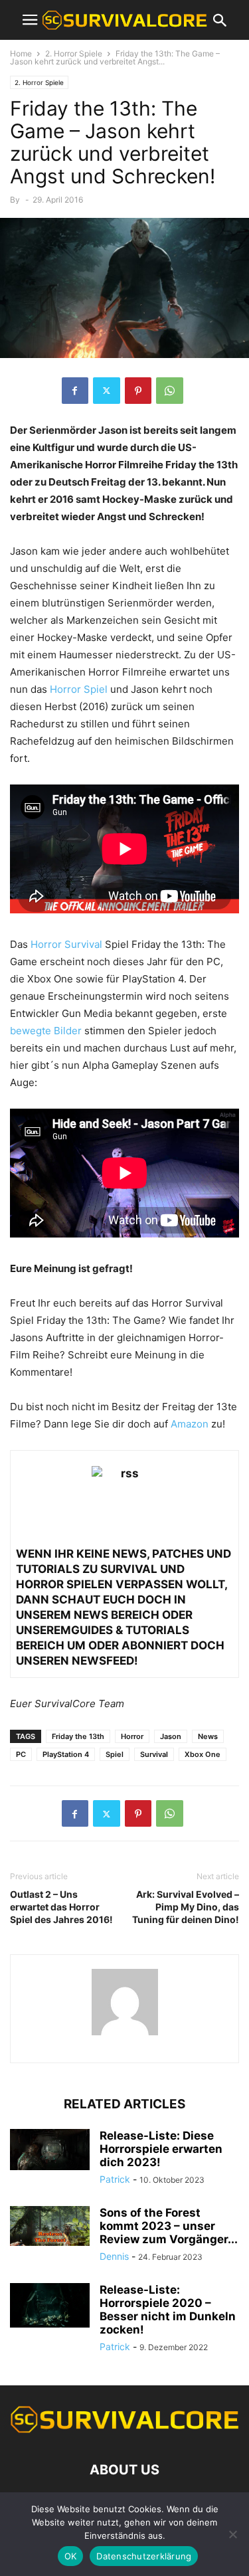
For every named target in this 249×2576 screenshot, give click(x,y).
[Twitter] (107, 391)
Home (21, 53)
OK (71, 2556)
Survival (154, 1754)
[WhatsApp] (170, 391)
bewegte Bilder (46, 1031)
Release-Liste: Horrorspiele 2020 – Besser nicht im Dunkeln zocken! (168, 2310)
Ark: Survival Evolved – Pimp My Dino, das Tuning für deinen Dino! (186, 1907)
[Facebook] (75, 391)
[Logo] (124, 2430)
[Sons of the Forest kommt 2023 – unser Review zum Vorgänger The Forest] (50, 2226)
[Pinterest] (138, 391)
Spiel (115, 1754)
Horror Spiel (79, 689)
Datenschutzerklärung (144, 2556)
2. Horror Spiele (74, 53)
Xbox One (203, 1754)
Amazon (190, 1424)
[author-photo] (125, 2035)
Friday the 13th (78, 1736)
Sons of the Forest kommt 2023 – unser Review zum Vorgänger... (169, 2226)
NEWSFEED (103, 1661)
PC (21, 1754)
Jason (171, 1736)
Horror (132, 1736)
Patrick (115, 2179)
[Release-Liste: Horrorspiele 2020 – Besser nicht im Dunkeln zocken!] (50, 2305)
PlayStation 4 (66, 1754)
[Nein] (232, 2534)
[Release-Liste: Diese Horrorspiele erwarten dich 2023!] (50, 2150)
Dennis (114, 2256)
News (208, 1736)
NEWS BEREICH (117, 1615)
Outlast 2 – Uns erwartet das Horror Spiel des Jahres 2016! (61, 1907)
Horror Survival (66, 944)
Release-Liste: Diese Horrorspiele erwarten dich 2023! (161, 2149)
